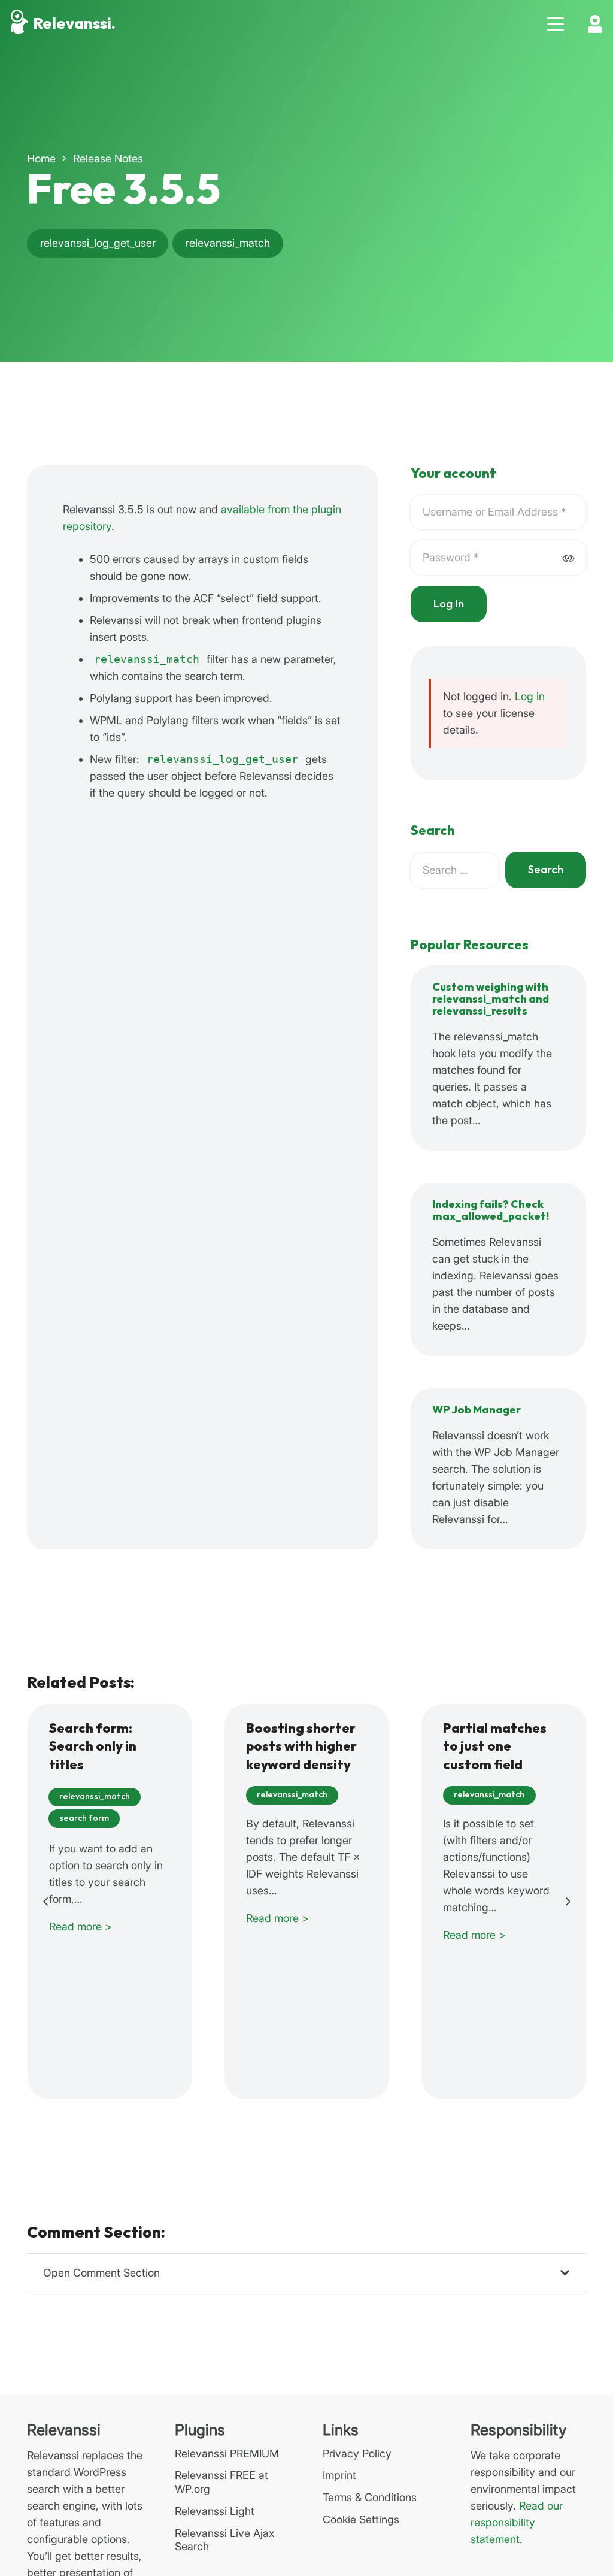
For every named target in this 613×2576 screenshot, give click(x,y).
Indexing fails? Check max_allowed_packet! (491, 1211)
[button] (556, 24)
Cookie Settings (361, 2519)
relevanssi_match (147, 659)
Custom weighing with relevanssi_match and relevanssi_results (491, 999)
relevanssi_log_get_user (222, 759)
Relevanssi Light (215, 2511)
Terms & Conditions (370, 2497)
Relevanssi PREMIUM (227, 2454)
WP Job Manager (477, 1410)
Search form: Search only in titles (93, 1747)
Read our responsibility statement (517, 2522)
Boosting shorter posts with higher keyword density (301, 1747)
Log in (530, 696)
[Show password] (568, 558)
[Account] (595, 24)
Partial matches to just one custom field (495, 1747)
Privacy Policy (357, 2454)
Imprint (339, 2475)
